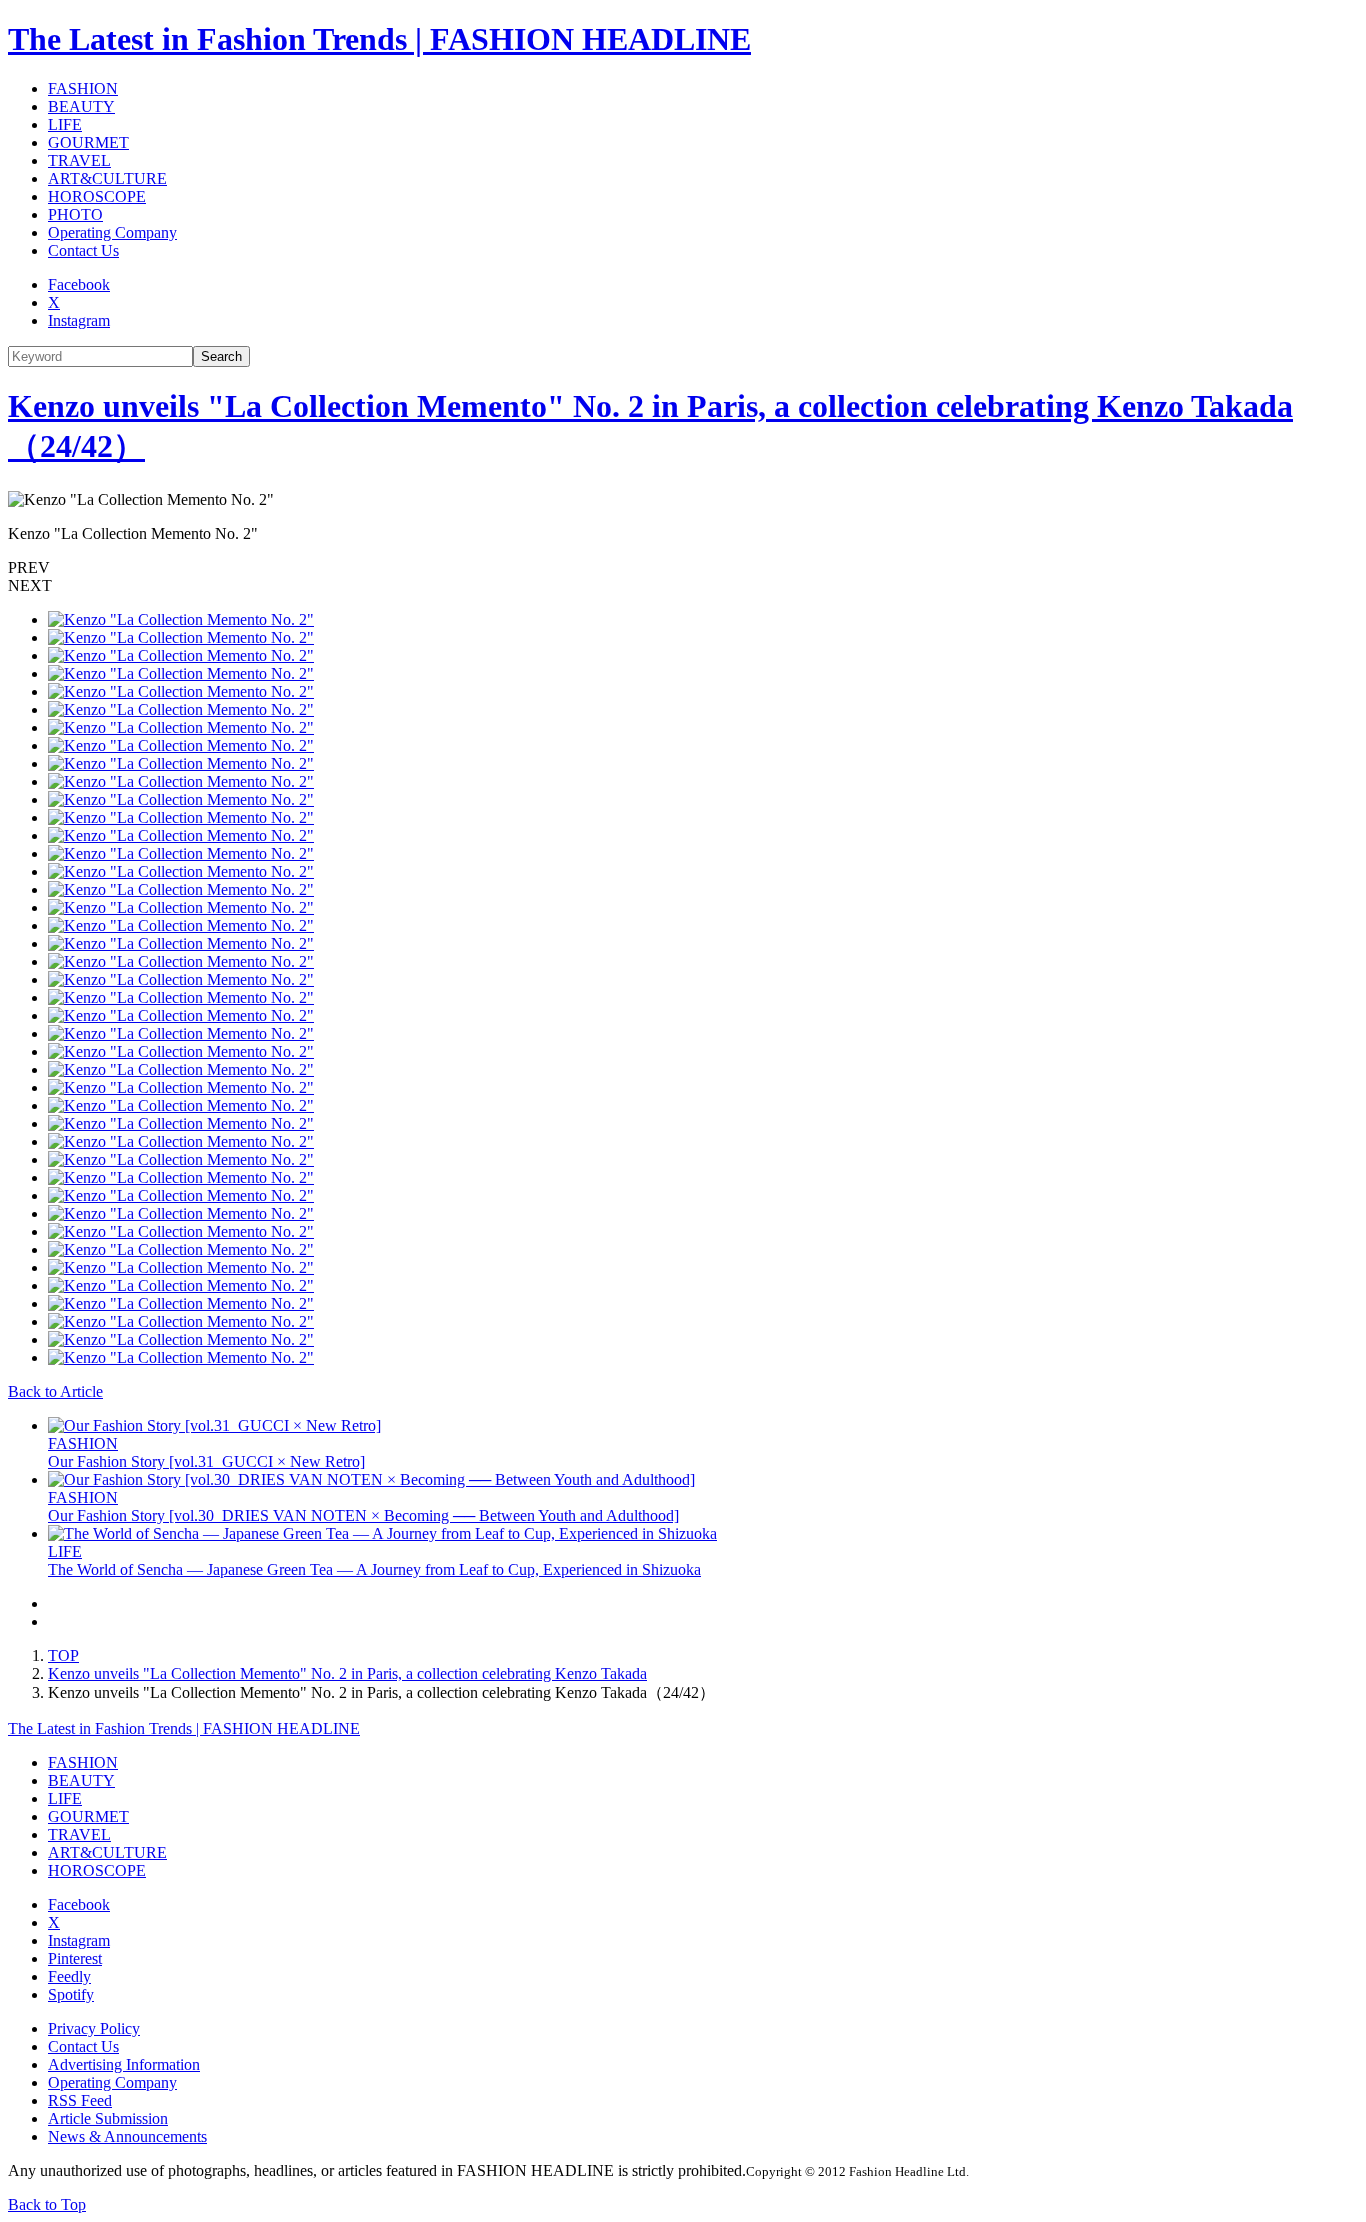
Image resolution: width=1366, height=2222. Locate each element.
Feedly (69, 1976)
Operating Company (112, 232)
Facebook (79, 284)
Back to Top (47, 2204)
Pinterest (75, 1958)
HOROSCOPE (97, 196)
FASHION (83, 88)
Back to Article (55, 1391)
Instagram (79, 320)
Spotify (71, 1994)
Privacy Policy (94, 2028)
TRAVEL (79, 160)
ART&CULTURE (107, 178)
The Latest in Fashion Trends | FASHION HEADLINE (379, 39)
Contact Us (83, 250)
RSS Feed (80, 2100)
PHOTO (75, 214)
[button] (683, 568)
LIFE (65, 124)
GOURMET (88, 142)
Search (221, 356)
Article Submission (108, 2118)
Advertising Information (124, 2064)
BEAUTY (81, 106)
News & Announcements (127, 2136)
